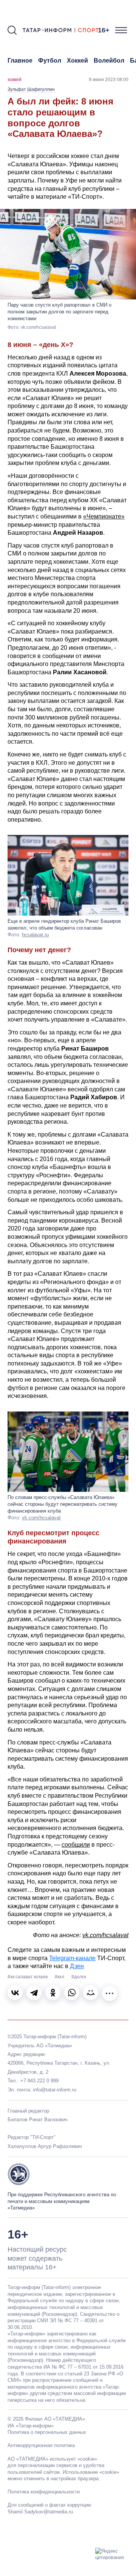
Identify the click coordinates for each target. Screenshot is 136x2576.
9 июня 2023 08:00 (109, 80)
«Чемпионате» (104, 516)
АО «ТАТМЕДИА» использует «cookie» (52, 2459)
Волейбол (109, 61)
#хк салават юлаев (28, 1977)
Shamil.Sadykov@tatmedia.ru (40, 2512)
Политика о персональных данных (47, 2432)
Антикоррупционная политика (41, 2445)
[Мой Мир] (91, 1993)
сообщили (76, 1845)
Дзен (77, 1966)
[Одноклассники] (53, 1993)
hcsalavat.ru (35, 935)
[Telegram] (34, 1993)
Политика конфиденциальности (44, 2492)
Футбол (50, 61)
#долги (79, 1977)
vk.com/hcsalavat (41, 1518)
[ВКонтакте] (15, 1993)
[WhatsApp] (72, 1993)
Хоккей (77, 61)
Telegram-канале (72, 1958)
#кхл (60, 1977)
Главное (20, 61)
